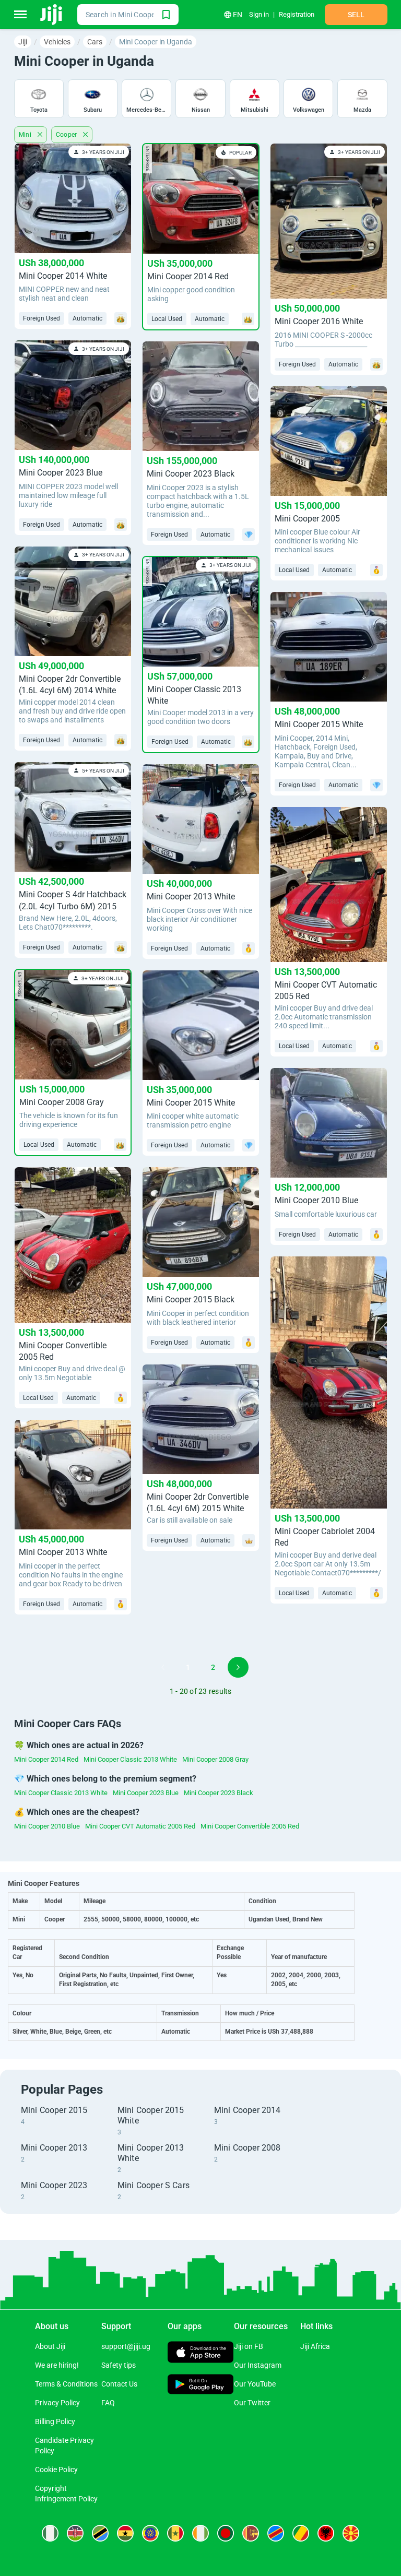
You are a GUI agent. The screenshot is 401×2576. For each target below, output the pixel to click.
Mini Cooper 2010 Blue (47, 1826)
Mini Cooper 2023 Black (219, 1793)
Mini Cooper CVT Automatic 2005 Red (140, 1826)
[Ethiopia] (150, 2533)
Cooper (68, 135)
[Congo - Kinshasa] (276, 2533)
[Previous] (163, 1667)
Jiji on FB (249, 2346)
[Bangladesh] (226, 2533)
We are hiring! (57, 2365)
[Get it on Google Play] (201, 2385)
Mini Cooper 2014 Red (46, 1759)
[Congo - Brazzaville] (301, 2533)
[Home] (52, 15)
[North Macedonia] (351, 2533)
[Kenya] (75, 2533)
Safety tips (119, 2365)
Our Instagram (258, 2365)
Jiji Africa (315, 2346)
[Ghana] (125, 2533)
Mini (26, 135)
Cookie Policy (56, 2470)
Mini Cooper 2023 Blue (146, 1793)
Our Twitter (252, 2403)
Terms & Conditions (66, 2384)
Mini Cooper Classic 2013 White (130, 1759)
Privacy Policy (57, 2403)
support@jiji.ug (126, 2346)
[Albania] (326, 2533)
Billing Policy (55, 2421)
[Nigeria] (50, 2533)
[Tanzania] (100, 2533)
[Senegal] (175, 2533)
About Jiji (50, 2346)
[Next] (238, 1667)
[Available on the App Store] (201, 2353)
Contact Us (119, 2384)
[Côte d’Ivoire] (200, 2533)
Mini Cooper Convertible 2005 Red (250, 1826)
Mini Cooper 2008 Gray (215, 1759)
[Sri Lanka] (251, 2533)
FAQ (108, 2403)
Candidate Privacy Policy (64, 2446)
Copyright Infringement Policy (66, 2494)
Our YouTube (255, 2384)
